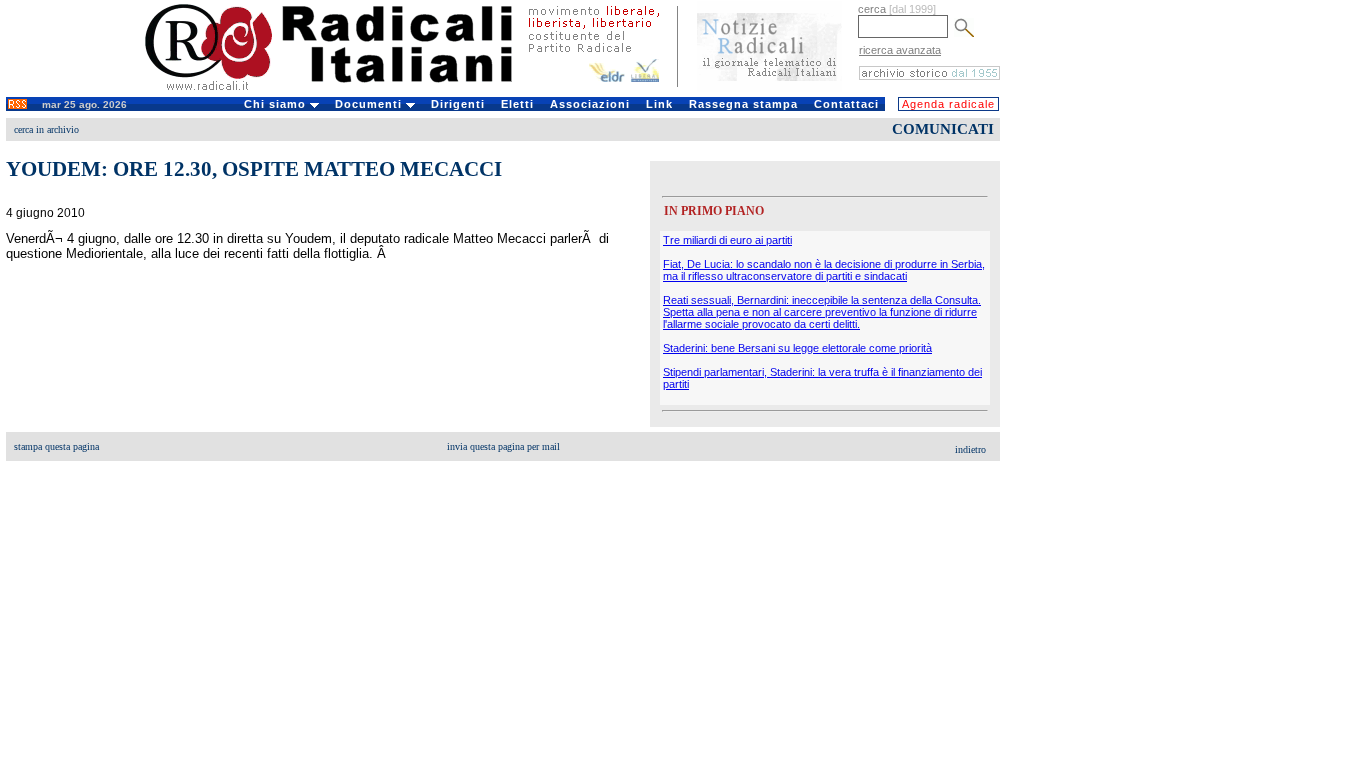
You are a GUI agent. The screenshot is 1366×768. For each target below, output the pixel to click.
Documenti (370, 104)
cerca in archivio (46, 129)
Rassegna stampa (743, 104)
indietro (970, 449)
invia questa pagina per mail (503, 446)
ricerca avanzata (900, 50)
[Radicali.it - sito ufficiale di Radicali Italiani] (341, 90)
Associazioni (590, 104)
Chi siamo (277, 104)
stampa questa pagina (56, 446)
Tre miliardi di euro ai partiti (727, 240)
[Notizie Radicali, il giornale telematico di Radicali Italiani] (769, 88)
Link (659, 104)
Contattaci (846, 104)
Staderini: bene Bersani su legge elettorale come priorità (797, 348)
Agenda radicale (948, 104)
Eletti (517, 104)
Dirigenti (458, 104)
